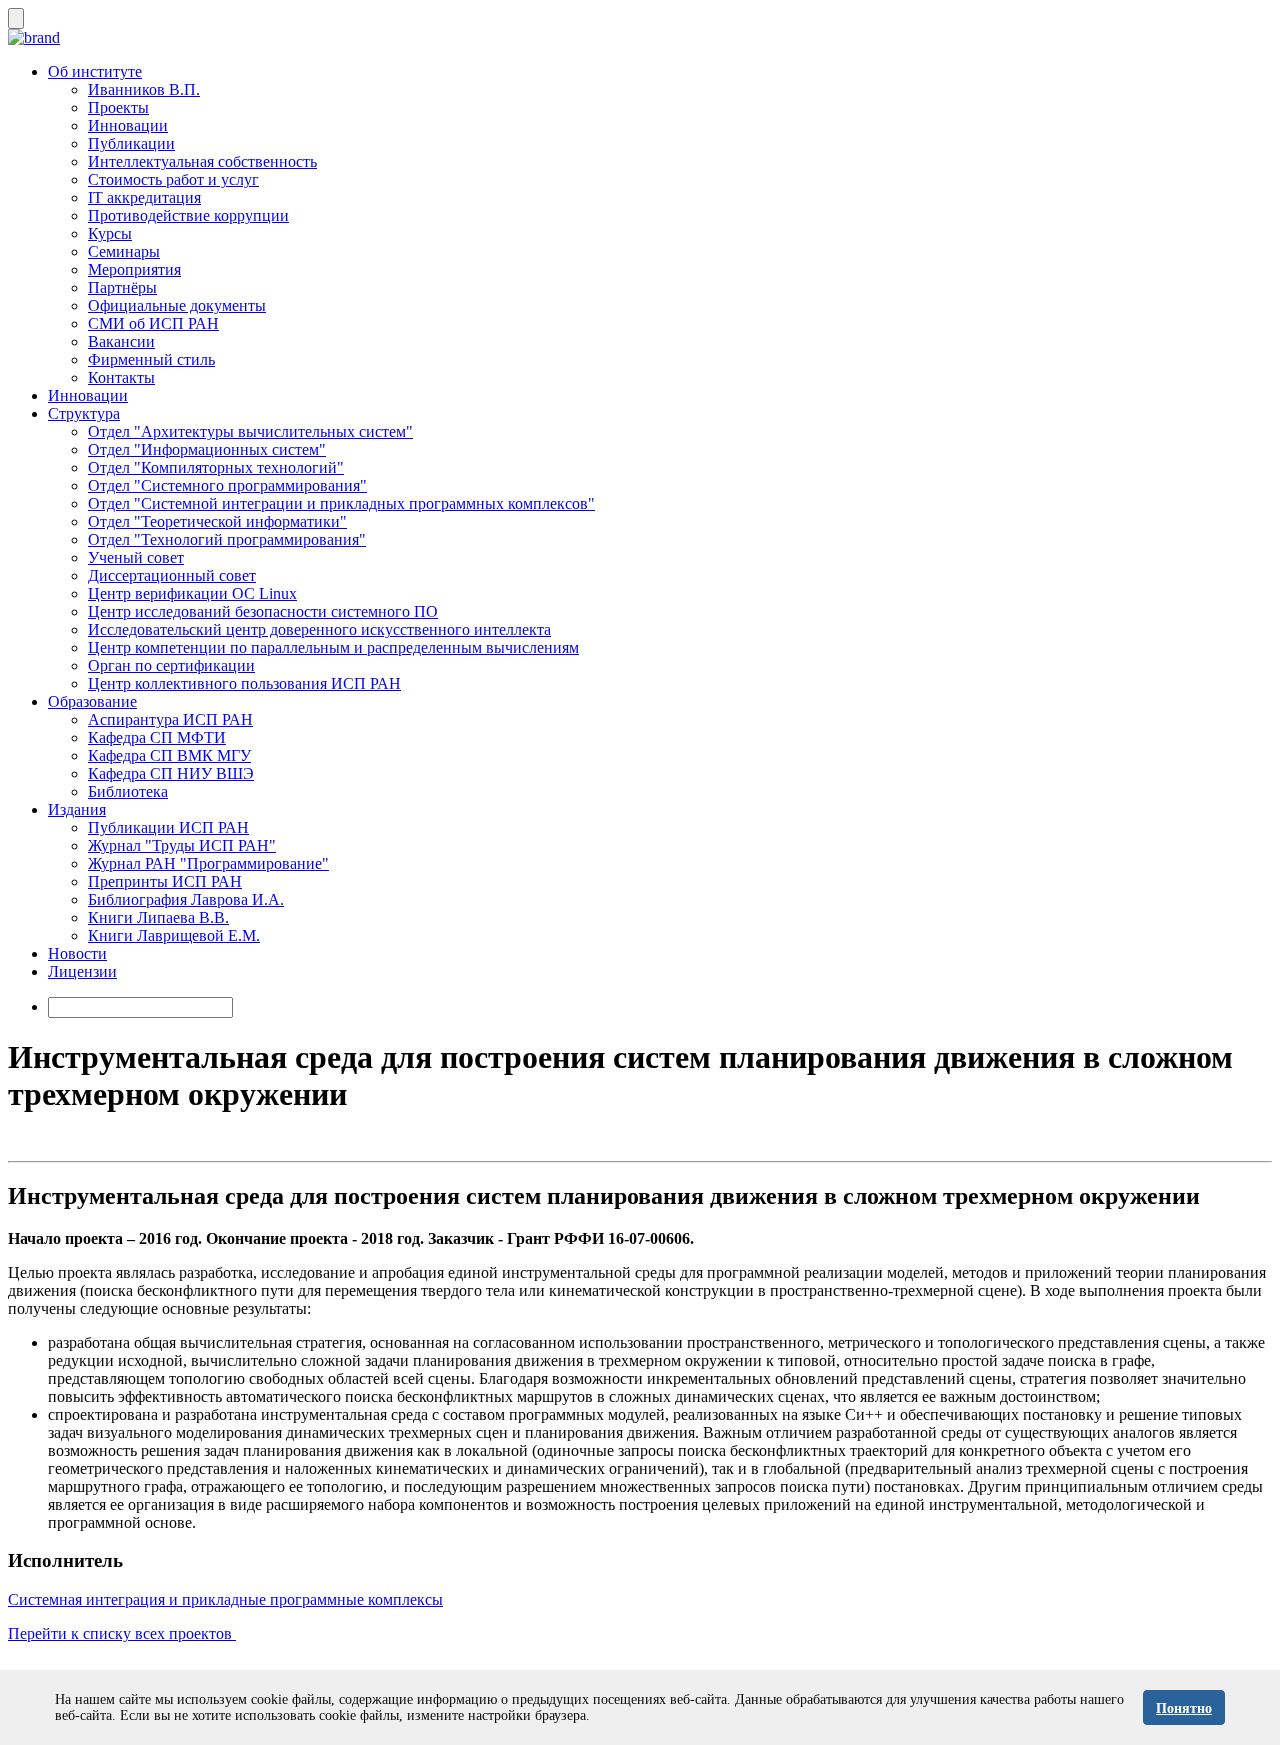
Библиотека (128, 791)
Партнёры (122, 287)
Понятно (1184, 1708)
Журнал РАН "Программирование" (208, 863)
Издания (77, 809)
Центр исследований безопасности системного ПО (263, 611)
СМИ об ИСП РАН (153, 323)
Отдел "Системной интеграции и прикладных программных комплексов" (341, 503)
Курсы (110, 233)
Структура (84, 413)
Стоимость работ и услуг (173, 179)
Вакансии (121, 341)
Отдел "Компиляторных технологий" (216, 467)
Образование (92, 701)
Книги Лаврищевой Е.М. (174, 935)
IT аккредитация (144, 197)
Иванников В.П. (144, 89)
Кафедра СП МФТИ (157, 737)
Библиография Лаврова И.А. (186, 899)
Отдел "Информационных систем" (207, 449)
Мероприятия (134, 269)
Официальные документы (177, 305)
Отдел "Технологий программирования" (227, 539)
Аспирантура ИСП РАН (170, 719)
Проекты (118, 107)
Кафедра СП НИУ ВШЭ (171, 773)
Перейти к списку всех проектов (122, 1633)
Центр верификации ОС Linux (192, 593)
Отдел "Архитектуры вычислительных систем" (250, 431)
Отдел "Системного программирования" (227, 485)
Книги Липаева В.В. (158, 917)
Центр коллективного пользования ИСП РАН (244, 683)
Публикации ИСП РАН (168, 827)
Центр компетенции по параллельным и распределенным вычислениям (333, 647)
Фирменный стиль (151, 359)
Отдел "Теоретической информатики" (217, 521)
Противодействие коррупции (188, 215)
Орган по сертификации (171, 665)
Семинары (124, 251)
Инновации (128, 125)
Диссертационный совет (172, 575)
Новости (77, 953)
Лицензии (82, 971)
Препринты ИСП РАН (165, 881)
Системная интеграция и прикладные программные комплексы (225, 1599)
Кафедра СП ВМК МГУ (169, 755)
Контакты (121, 377)
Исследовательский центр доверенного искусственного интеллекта (319, 629)
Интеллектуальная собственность (202, 161)
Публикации (131, 143)
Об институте (95, 71)
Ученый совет (136, 557)
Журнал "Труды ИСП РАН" (182, 845)
